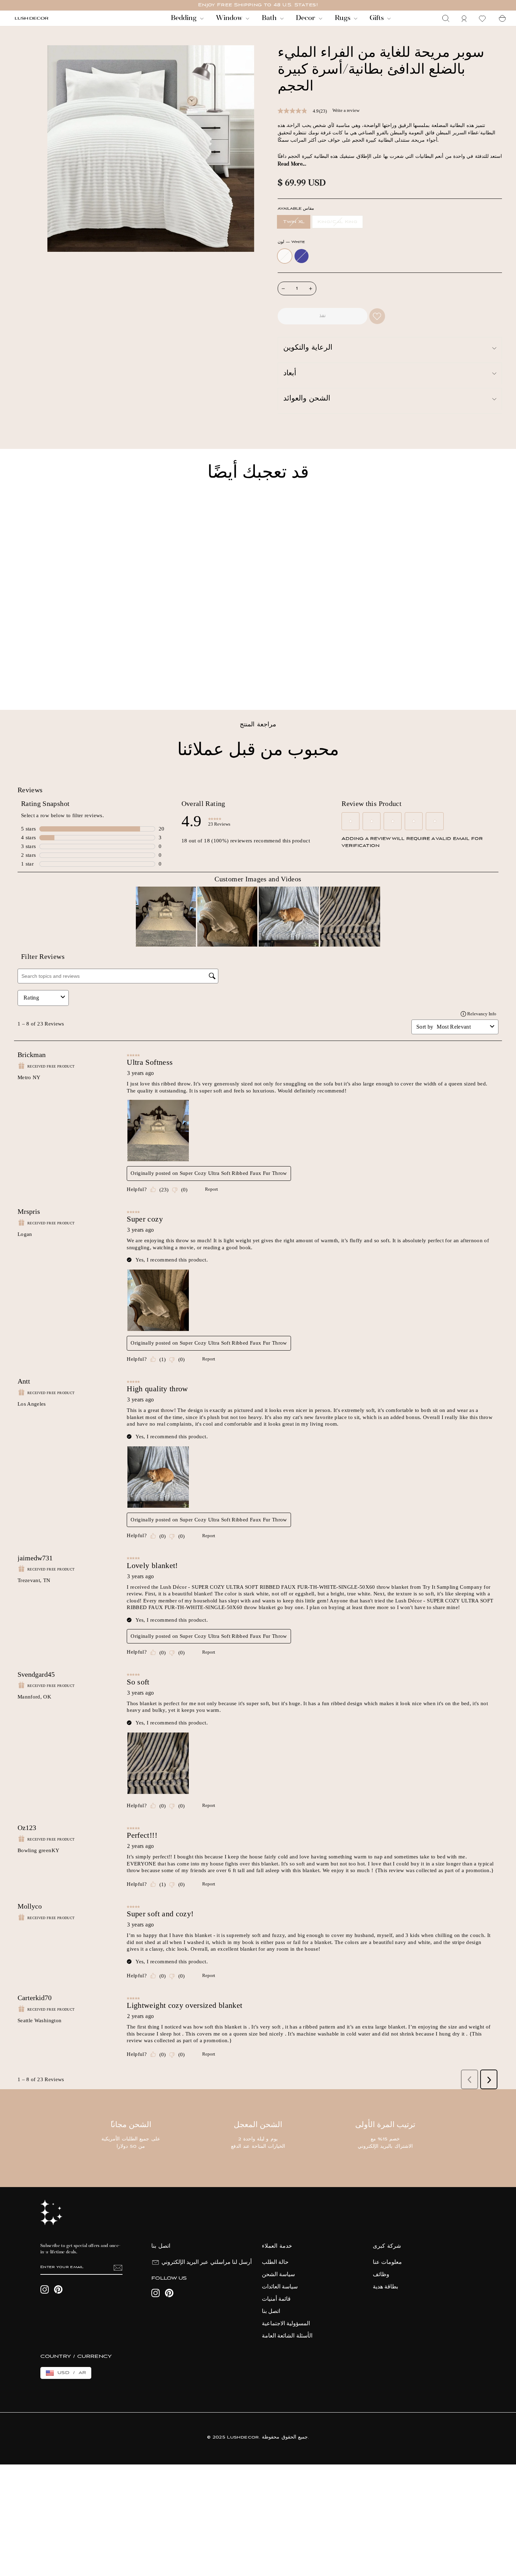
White (285, 256)
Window (230, 18)
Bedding (185, 18)
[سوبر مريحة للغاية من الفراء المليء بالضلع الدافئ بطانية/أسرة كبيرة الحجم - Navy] (28, 681)
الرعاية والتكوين (308, 348)
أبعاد (290, 374)
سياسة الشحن (278, 2275)
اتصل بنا (271, 2312)
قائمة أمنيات (276, 2299)
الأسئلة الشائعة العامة (287, 2336)
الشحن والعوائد (307, 399)
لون (291, 242)
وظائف (381, 2275)
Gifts (378, 18)
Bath (270, 18)
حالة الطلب (275, 2262)
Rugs (343, 18)
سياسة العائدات (280, 2287)
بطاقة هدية (385, 2287)
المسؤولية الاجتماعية (286, 2324)
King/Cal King (338, 222)
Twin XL (294, 222)
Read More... (292, 164)
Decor (306, 18)
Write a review (346, 110)
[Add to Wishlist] (377, 316)
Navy (302, 256)
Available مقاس (296, 209)
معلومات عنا (387, 2262)
